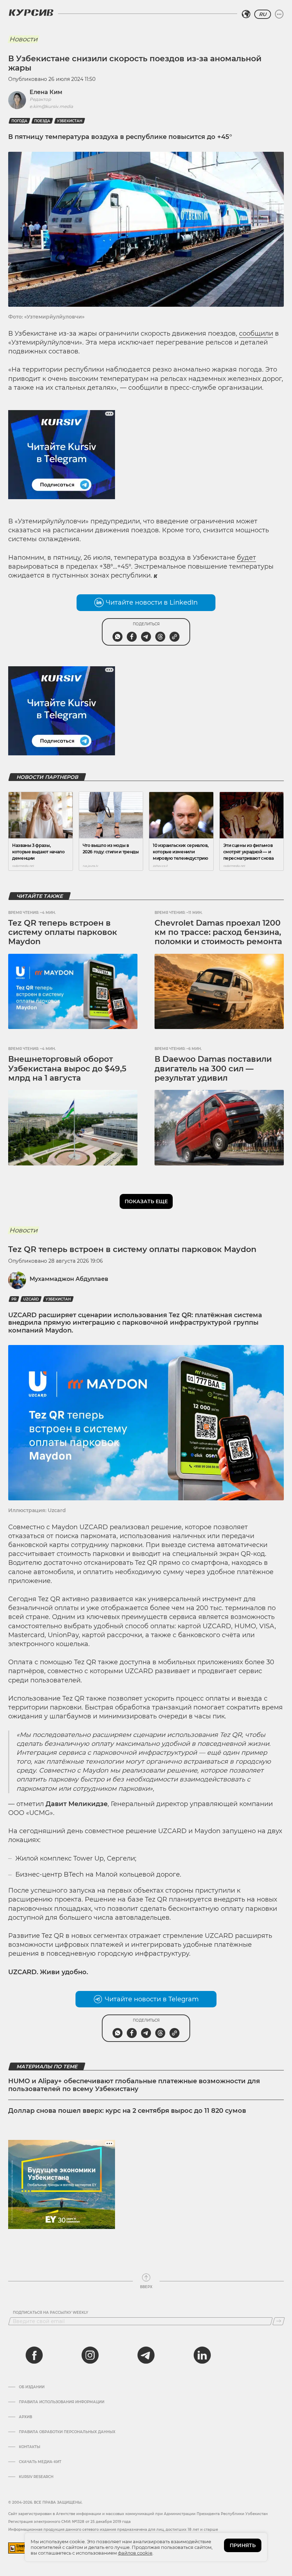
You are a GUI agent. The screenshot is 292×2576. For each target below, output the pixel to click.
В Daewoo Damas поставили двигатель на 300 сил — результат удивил (213, 1069)
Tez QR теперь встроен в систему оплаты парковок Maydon (63, 932)
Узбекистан (70, 121)
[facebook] (34, 2355)
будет (246, 558)
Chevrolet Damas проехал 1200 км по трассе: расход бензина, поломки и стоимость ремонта (218, 932)
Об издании (32, 2387)
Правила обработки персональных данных (67, 2432)
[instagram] (90, 2355)
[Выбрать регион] (246, 14)
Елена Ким (46, 92)
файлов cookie (135, 2553)
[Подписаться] (279, 2321)
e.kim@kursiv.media (51, 106)
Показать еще (146, 1201)
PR (14, 1299)
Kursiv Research (36, 2477)
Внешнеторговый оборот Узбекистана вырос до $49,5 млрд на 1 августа (67, 1069)
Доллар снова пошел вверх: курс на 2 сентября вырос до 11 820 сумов (127, 2111)
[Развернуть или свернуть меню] (279, 14)
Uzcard (31, 1299)
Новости (23, 39)
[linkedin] (202, 2355)
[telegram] (146, 2355)
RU (263, 14)
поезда (42, 121)
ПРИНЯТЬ (243, 2545)
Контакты (30, 2447)
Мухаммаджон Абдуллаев (69, 1279)
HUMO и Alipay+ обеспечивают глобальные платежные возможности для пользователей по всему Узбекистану (134, 2085)
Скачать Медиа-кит (40, 2462)
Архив (25, 2417)
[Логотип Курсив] (31, 12)
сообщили (256, 333)
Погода (19, 121)
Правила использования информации (62, 2402)
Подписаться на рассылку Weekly (51, 2313)
